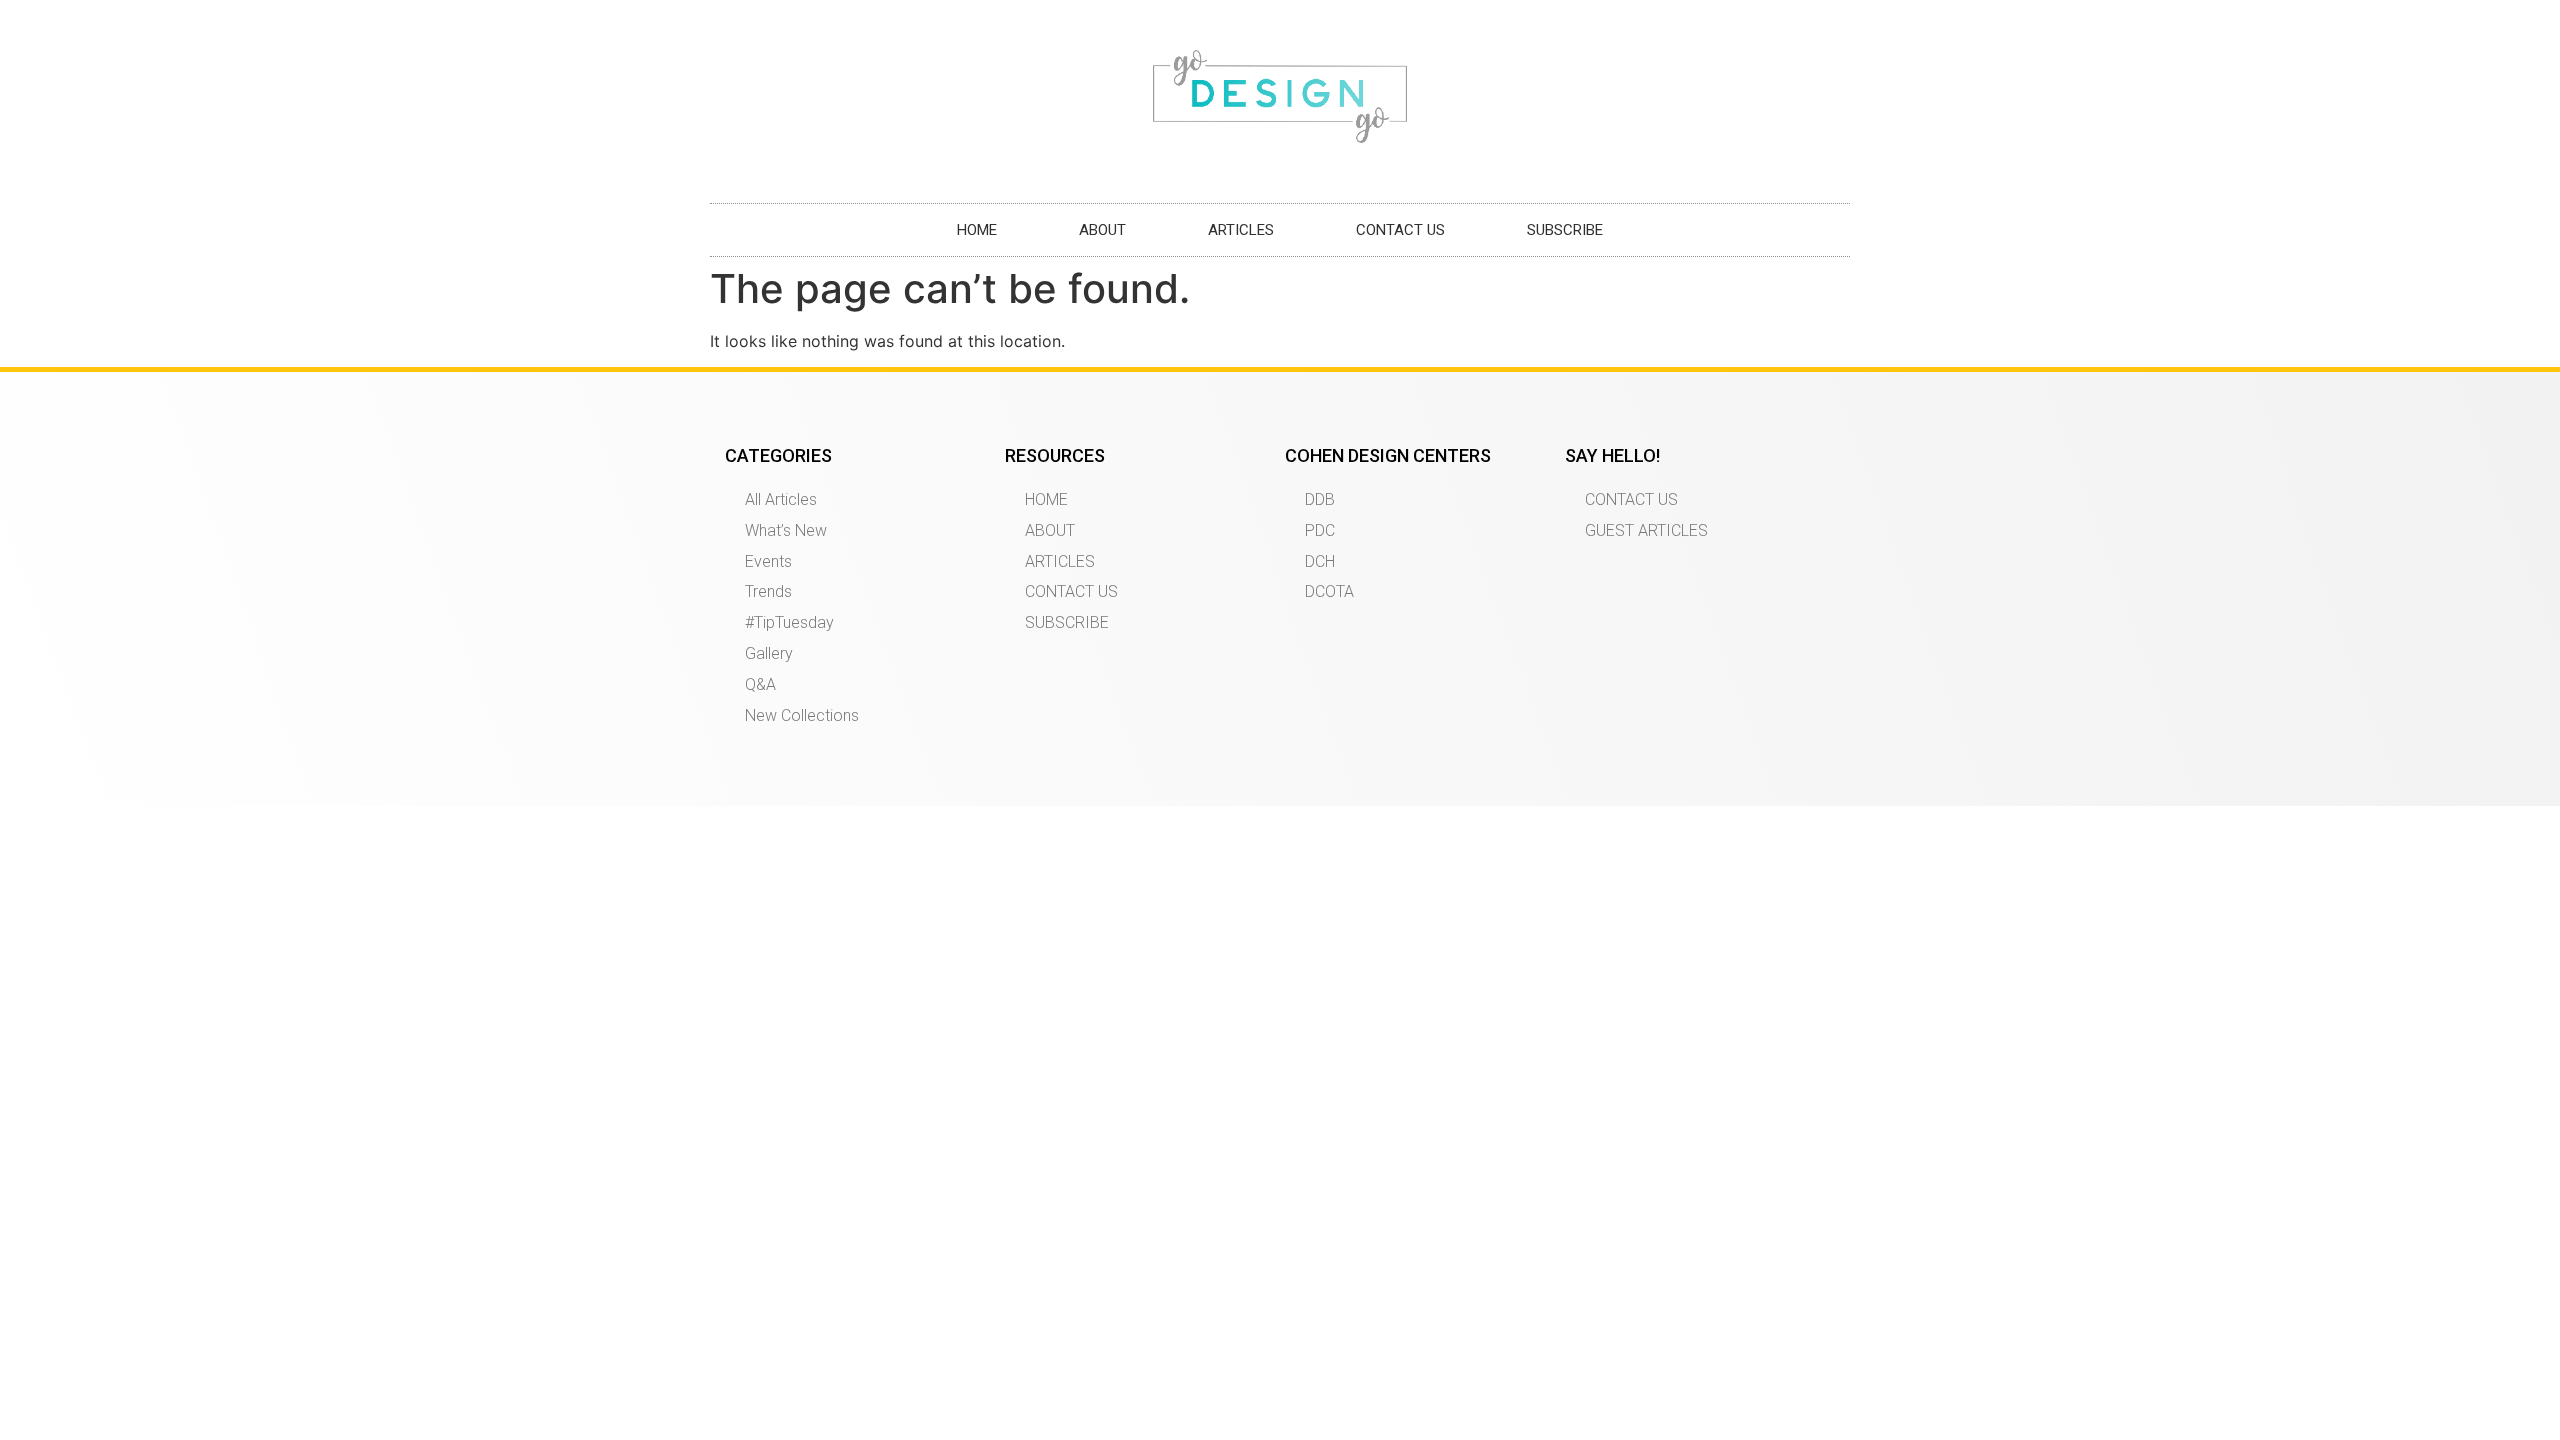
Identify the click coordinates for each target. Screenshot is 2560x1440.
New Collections (802, 715)
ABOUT (1102, 230)
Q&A (760, 684)
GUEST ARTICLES (1646, 530)
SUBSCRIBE (1565, 230)
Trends (768, 591)
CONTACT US (1400, 230)
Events (768, 561)
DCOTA (1329, 591)
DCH (1320, 561)
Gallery (769, 653)
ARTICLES (1241, 230)
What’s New (786, 530)
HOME (977, 230)
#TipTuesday (789, 622)
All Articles (781, 499)
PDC (1320, 530)
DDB (1320, 499)
